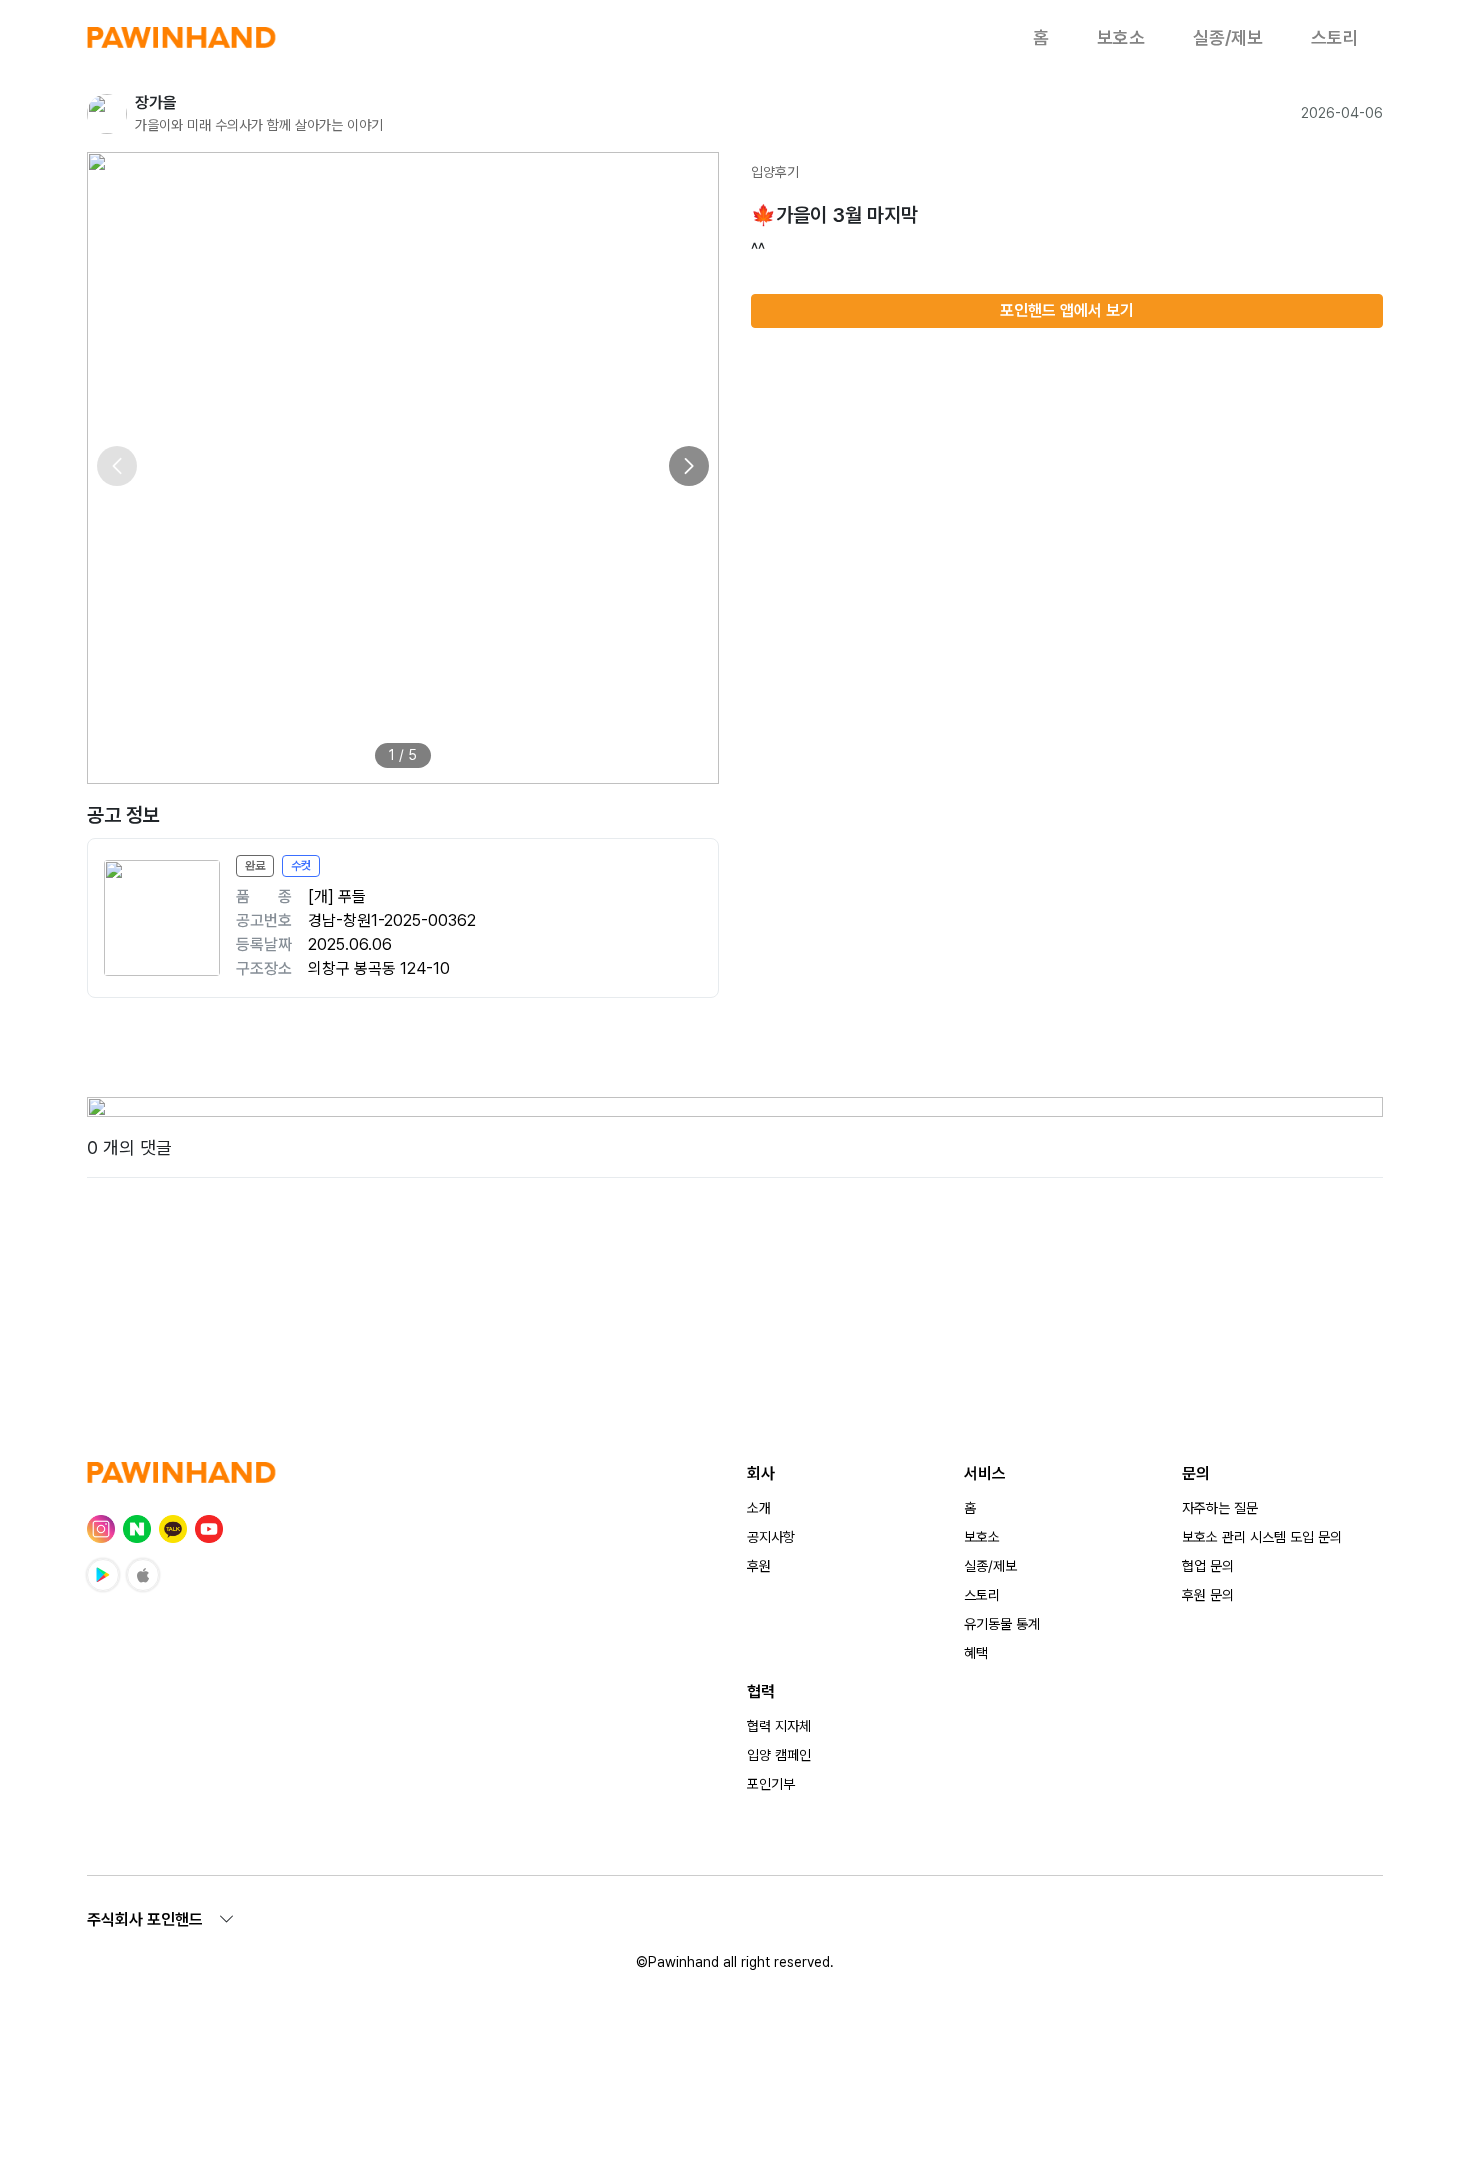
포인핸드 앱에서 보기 (1067, 310)
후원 (759, 1566)
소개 (759, 1508)
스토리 (1335, 37)
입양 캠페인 (779, 1755)
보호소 (1121, 37)
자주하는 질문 (1220, 1508)
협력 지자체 (779, 1726)
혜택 (976, 1653)
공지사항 (771, 1537)
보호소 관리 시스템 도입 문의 (1262, 1537)
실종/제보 (1228, 37)
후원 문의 (1208, 1595)
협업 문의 (1208, 1566)
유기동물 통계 (1002, 1624)
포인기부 (771, 1784)
